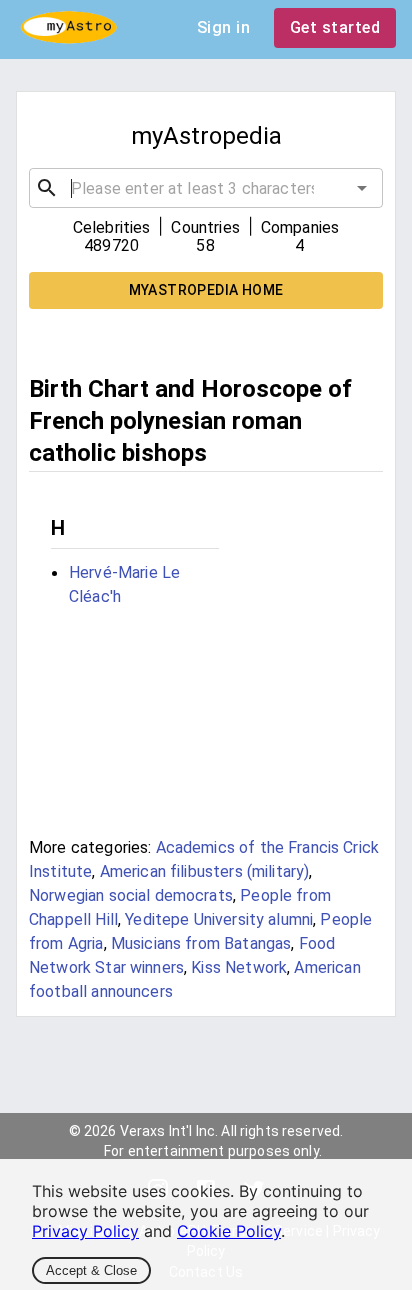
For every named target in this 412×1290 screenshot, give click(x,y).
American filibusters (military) (205, 871)
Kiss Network (239, 967)
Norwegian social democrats (131, 895)
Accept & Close (91, 1270)
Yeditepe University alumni (219, 919)
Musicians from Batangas (201, 943)
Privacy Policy (85, 1231)
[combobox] (206, 188)
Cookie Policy (229, 1231)
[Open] (362, 188)
